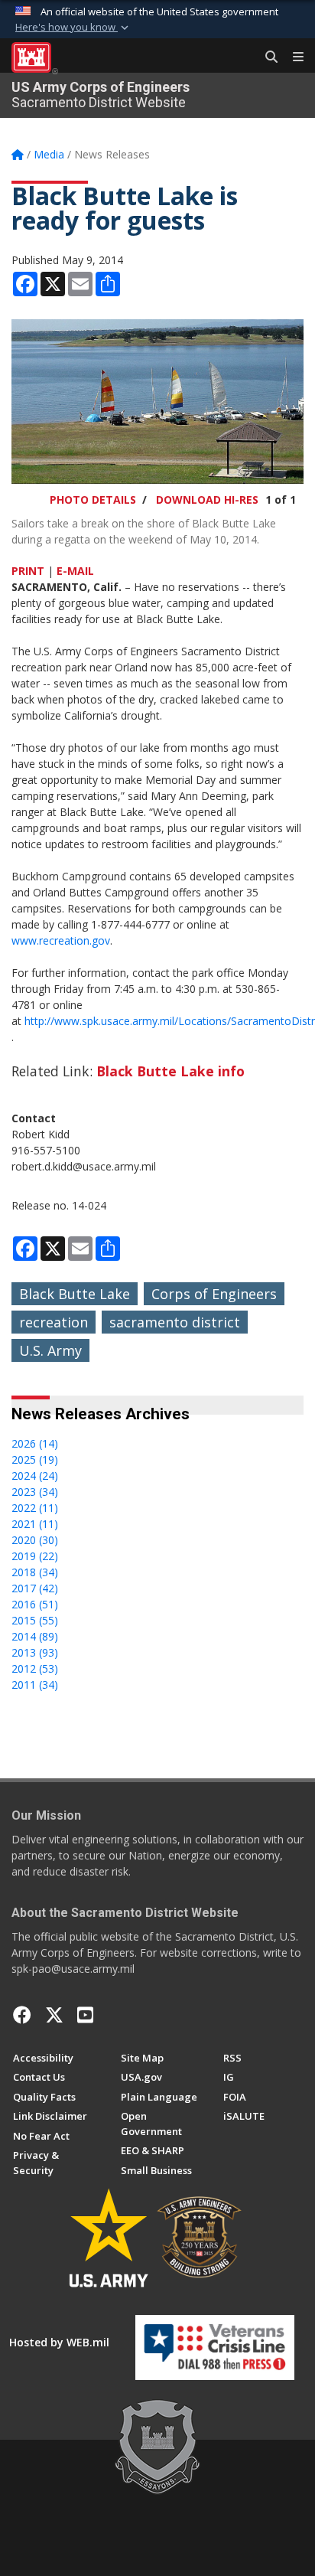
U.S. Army (50, 1350)
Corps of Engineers (214, 1294)
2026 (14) (35, 1443)
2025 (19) (35, 1459)
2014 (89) (35, 1636)
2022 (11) (35, 1508)
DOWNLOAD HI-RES (207, 500)
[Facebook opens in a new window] (22, 2015)
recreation (54, 1322)
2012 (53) (35, 1668)
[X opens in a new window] (54, 2015)
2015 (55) (35, 1620)
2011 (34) (35, 1685)
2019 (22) (35, 1556)
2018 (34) (35, 1572)
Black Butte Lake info (170, 1071)
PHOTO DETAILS (93, 500)
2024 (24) (35, 1476)
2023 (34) (35, 1492)
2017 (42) (35, 1588)
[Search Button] (266, 57)
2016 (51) (35, 1604)
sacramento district (175, 1322)
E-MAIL (75, 571)
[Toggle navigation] (292, 57)
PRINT (28, 571)
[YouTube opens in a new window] (85, 2015)
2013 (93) (35, 1652)
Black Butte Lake (75, 1294)
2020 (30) (35, 1540)
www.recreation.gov (61, 940)
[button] (73, 28)
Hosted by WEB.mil (59, 2342)
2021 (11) (35, 1524)
